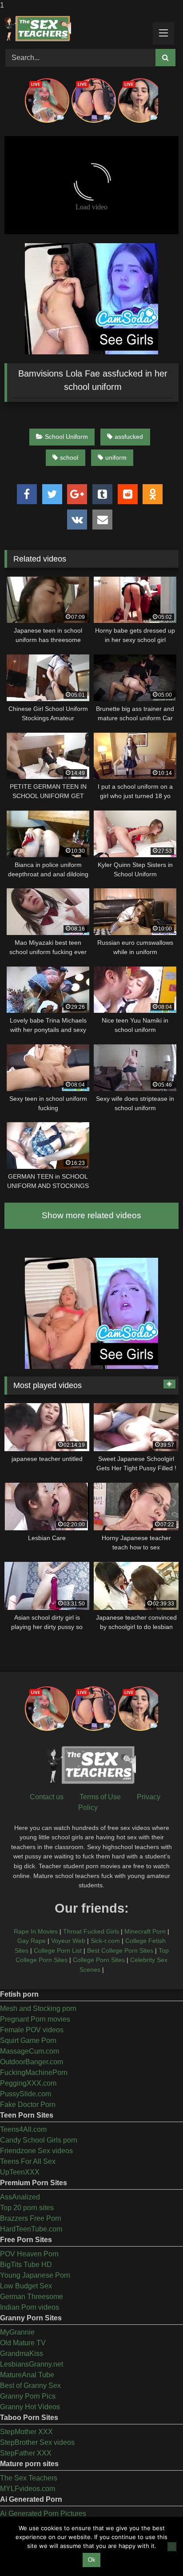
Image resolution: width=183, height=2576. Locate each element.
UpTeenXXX (20, 2172)
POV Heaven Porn (29, 2254)
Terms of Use (100, 1797)
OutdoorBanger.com (32, 2062)
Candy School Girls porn (39, 2140)
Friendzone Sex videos (36, 2151)
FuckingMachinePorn (34, 2072)
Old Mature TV (23, 2343)
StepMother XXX (26, 2432)
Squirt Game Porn (28, 2040)
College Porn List (58, 1950)
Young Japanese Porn (35, 2275)
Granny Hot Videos (30, 2407)
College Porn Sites (99, 1960)
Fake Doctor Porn (28, 2105)
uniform (116, 457)
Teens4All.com (23, 2129)
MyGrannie (17, 2332)
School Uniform (66, 437)
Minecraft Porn (145, 1931)
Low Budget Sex (26, 2286)
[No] (172, 2547)
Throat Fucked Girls (91, 1931)
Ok (92, 2560)
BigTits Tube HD (26, 2265)
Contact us (47, 1797)
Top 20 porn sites (27, 2208)
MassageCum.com (30, 2051)
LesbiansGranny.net (32, 2364)
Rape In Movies (36, 1931)
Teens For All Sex (28, 2161)
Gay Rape (32, 1941)
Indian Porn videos (30, 2307)
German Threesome (32, 2297)
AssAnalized (20, 2197)
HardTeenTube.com (31, 2229)
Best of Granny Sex (30, 2385)
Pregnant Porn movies (35, 2019)
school (69, 457)
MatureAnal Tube (27, 2375)
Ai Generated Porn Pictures (43, 2514)
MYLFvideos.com (28, 2489)
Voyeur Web (68, 1941)
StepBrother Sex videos (37, 2442)
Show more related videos (91, 1215)
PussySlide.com (26, 2094)
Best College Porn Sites (120, 1950)
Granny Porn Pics (28, 2396)
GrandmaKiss (22, 2353)
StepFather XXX (26, 2453)
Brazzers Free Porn (31, 2218)
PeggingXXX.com (28, 2083)
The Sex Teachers (29, 2478)
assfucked (129, 437)
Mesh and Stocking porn (38, 2008)
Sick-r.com (105, 1941)
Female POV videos (32, 2030)
